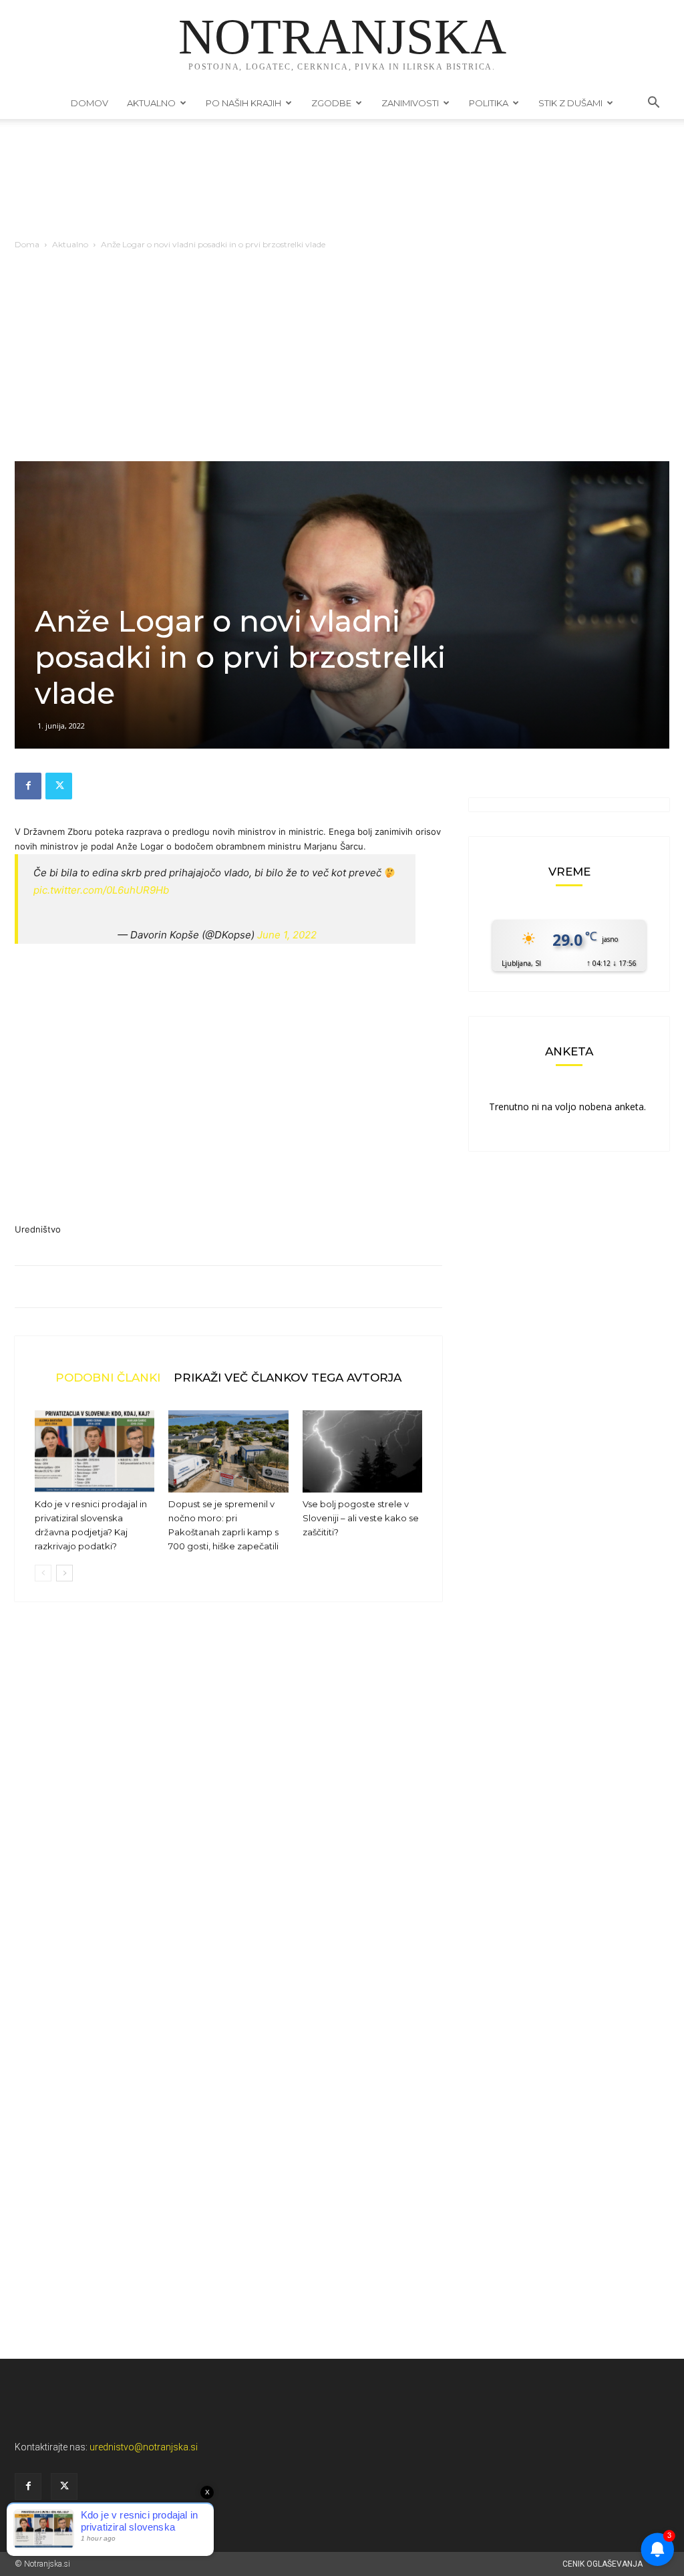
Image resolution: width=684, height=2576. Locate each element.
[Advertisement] (342, 361)
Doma (27, 244)
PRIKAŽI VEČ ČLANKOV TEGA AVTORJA (288, 1377)
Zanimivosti (410, 103)
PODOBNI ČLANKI (108, 1377)
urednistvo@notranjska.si (144, 2447)
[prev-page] (43, 1573)
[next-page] (64, 1573)
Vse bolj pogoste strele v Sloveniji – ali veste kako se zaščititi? (361, 1518)
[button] (653, 104)
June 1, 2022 (287, 935)
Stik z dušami (570, 103)
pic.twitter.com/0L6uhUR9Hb (101, 890)
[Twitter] (59, 786)
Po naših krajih (243, 103)
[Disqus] (228, 1815)
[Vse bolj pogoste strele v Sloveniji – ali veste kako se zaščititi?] (362, 1451)
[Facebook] (28, 786)
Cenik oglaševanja (603, 2564)
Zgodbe (331, 103)
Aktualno (151, 103)
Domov (90, 103)
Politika (489, 103)
